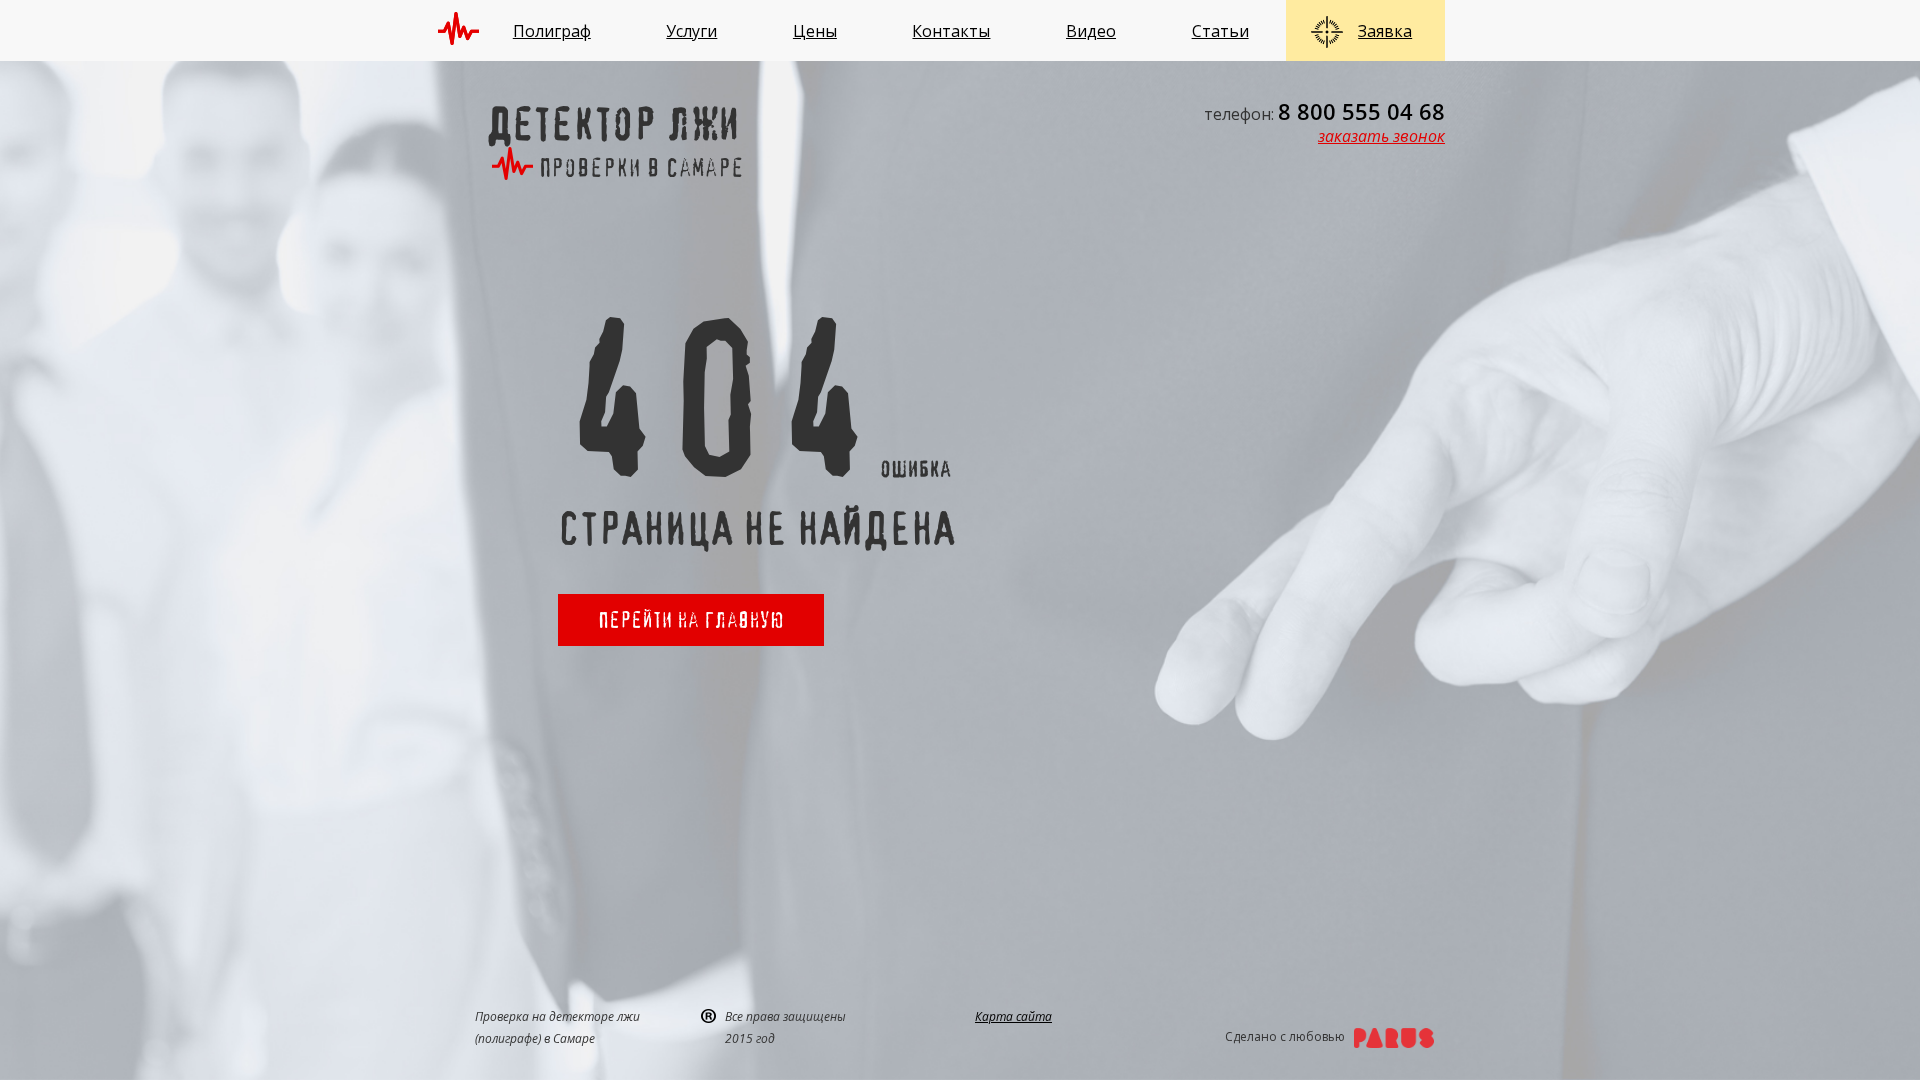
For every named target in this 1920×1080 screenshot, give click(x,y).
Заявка (1385, 31)
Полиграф (552, 31)
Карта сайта (1013, 1016)
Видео (1091, 31)
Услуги (691, 31)
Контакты (951, 31)
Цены (815, 31)
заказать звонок (1381, 136)
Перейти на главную (691, 619)
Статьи (1220, 31)
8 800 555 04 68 (1361, 111)
